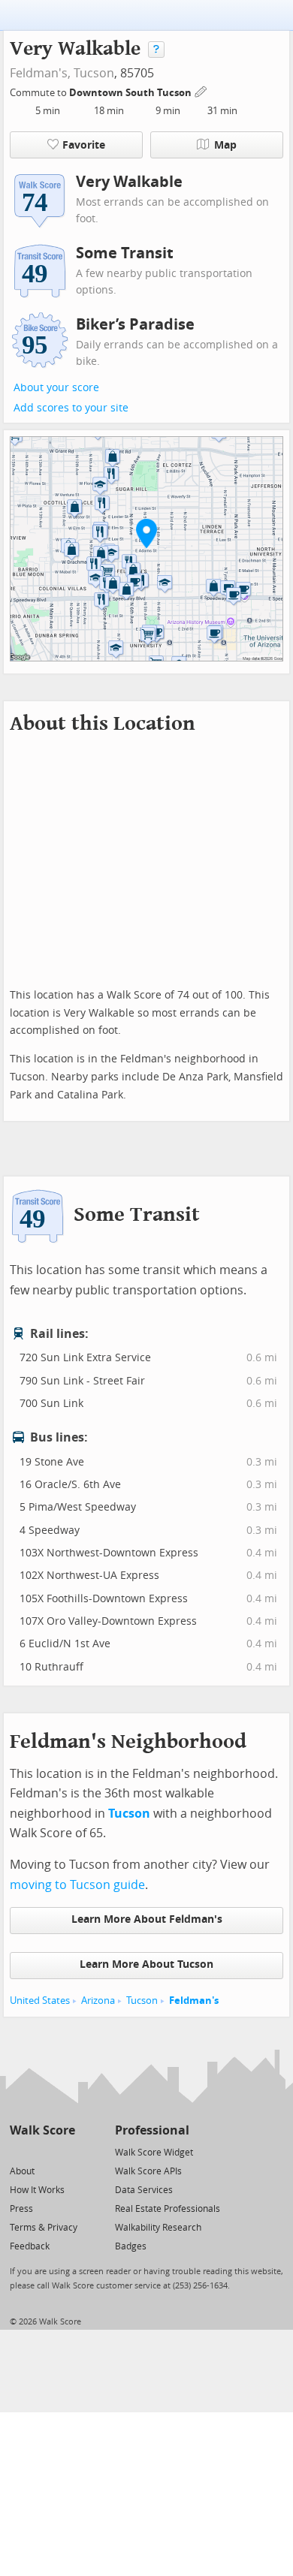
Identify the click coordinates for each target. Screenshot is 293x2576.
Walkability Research (158, 2228)
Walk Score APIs (148, 2171)
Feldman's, (40, 73)
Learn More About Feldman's (147, 1919)
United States (40, 2001)
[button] (146, 533)
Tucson (94, 73)
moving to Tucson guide (77, 1885)
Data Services (144, 2190)
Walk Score (42, 2130)
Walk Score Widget (154, 2153)
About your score (56, 388)
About (22, 2171)
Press (21, 2209)
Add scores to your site (71, 408)
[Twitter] (18, 2151)
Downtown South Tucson (131, 93)
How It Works (37, 2190)
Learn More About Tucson (146, 1964)
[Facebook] (42, 2151)
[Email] (65, 2151)
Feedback (30, 2246)
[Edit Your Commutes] (201, 90)
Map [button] (225, 145)
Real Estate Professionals (168, 2209)
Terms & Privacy (44, 2228)
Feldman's (194, 2001)
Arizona (98, 2001)
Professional (152, 2130)
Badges (131, 2246)
